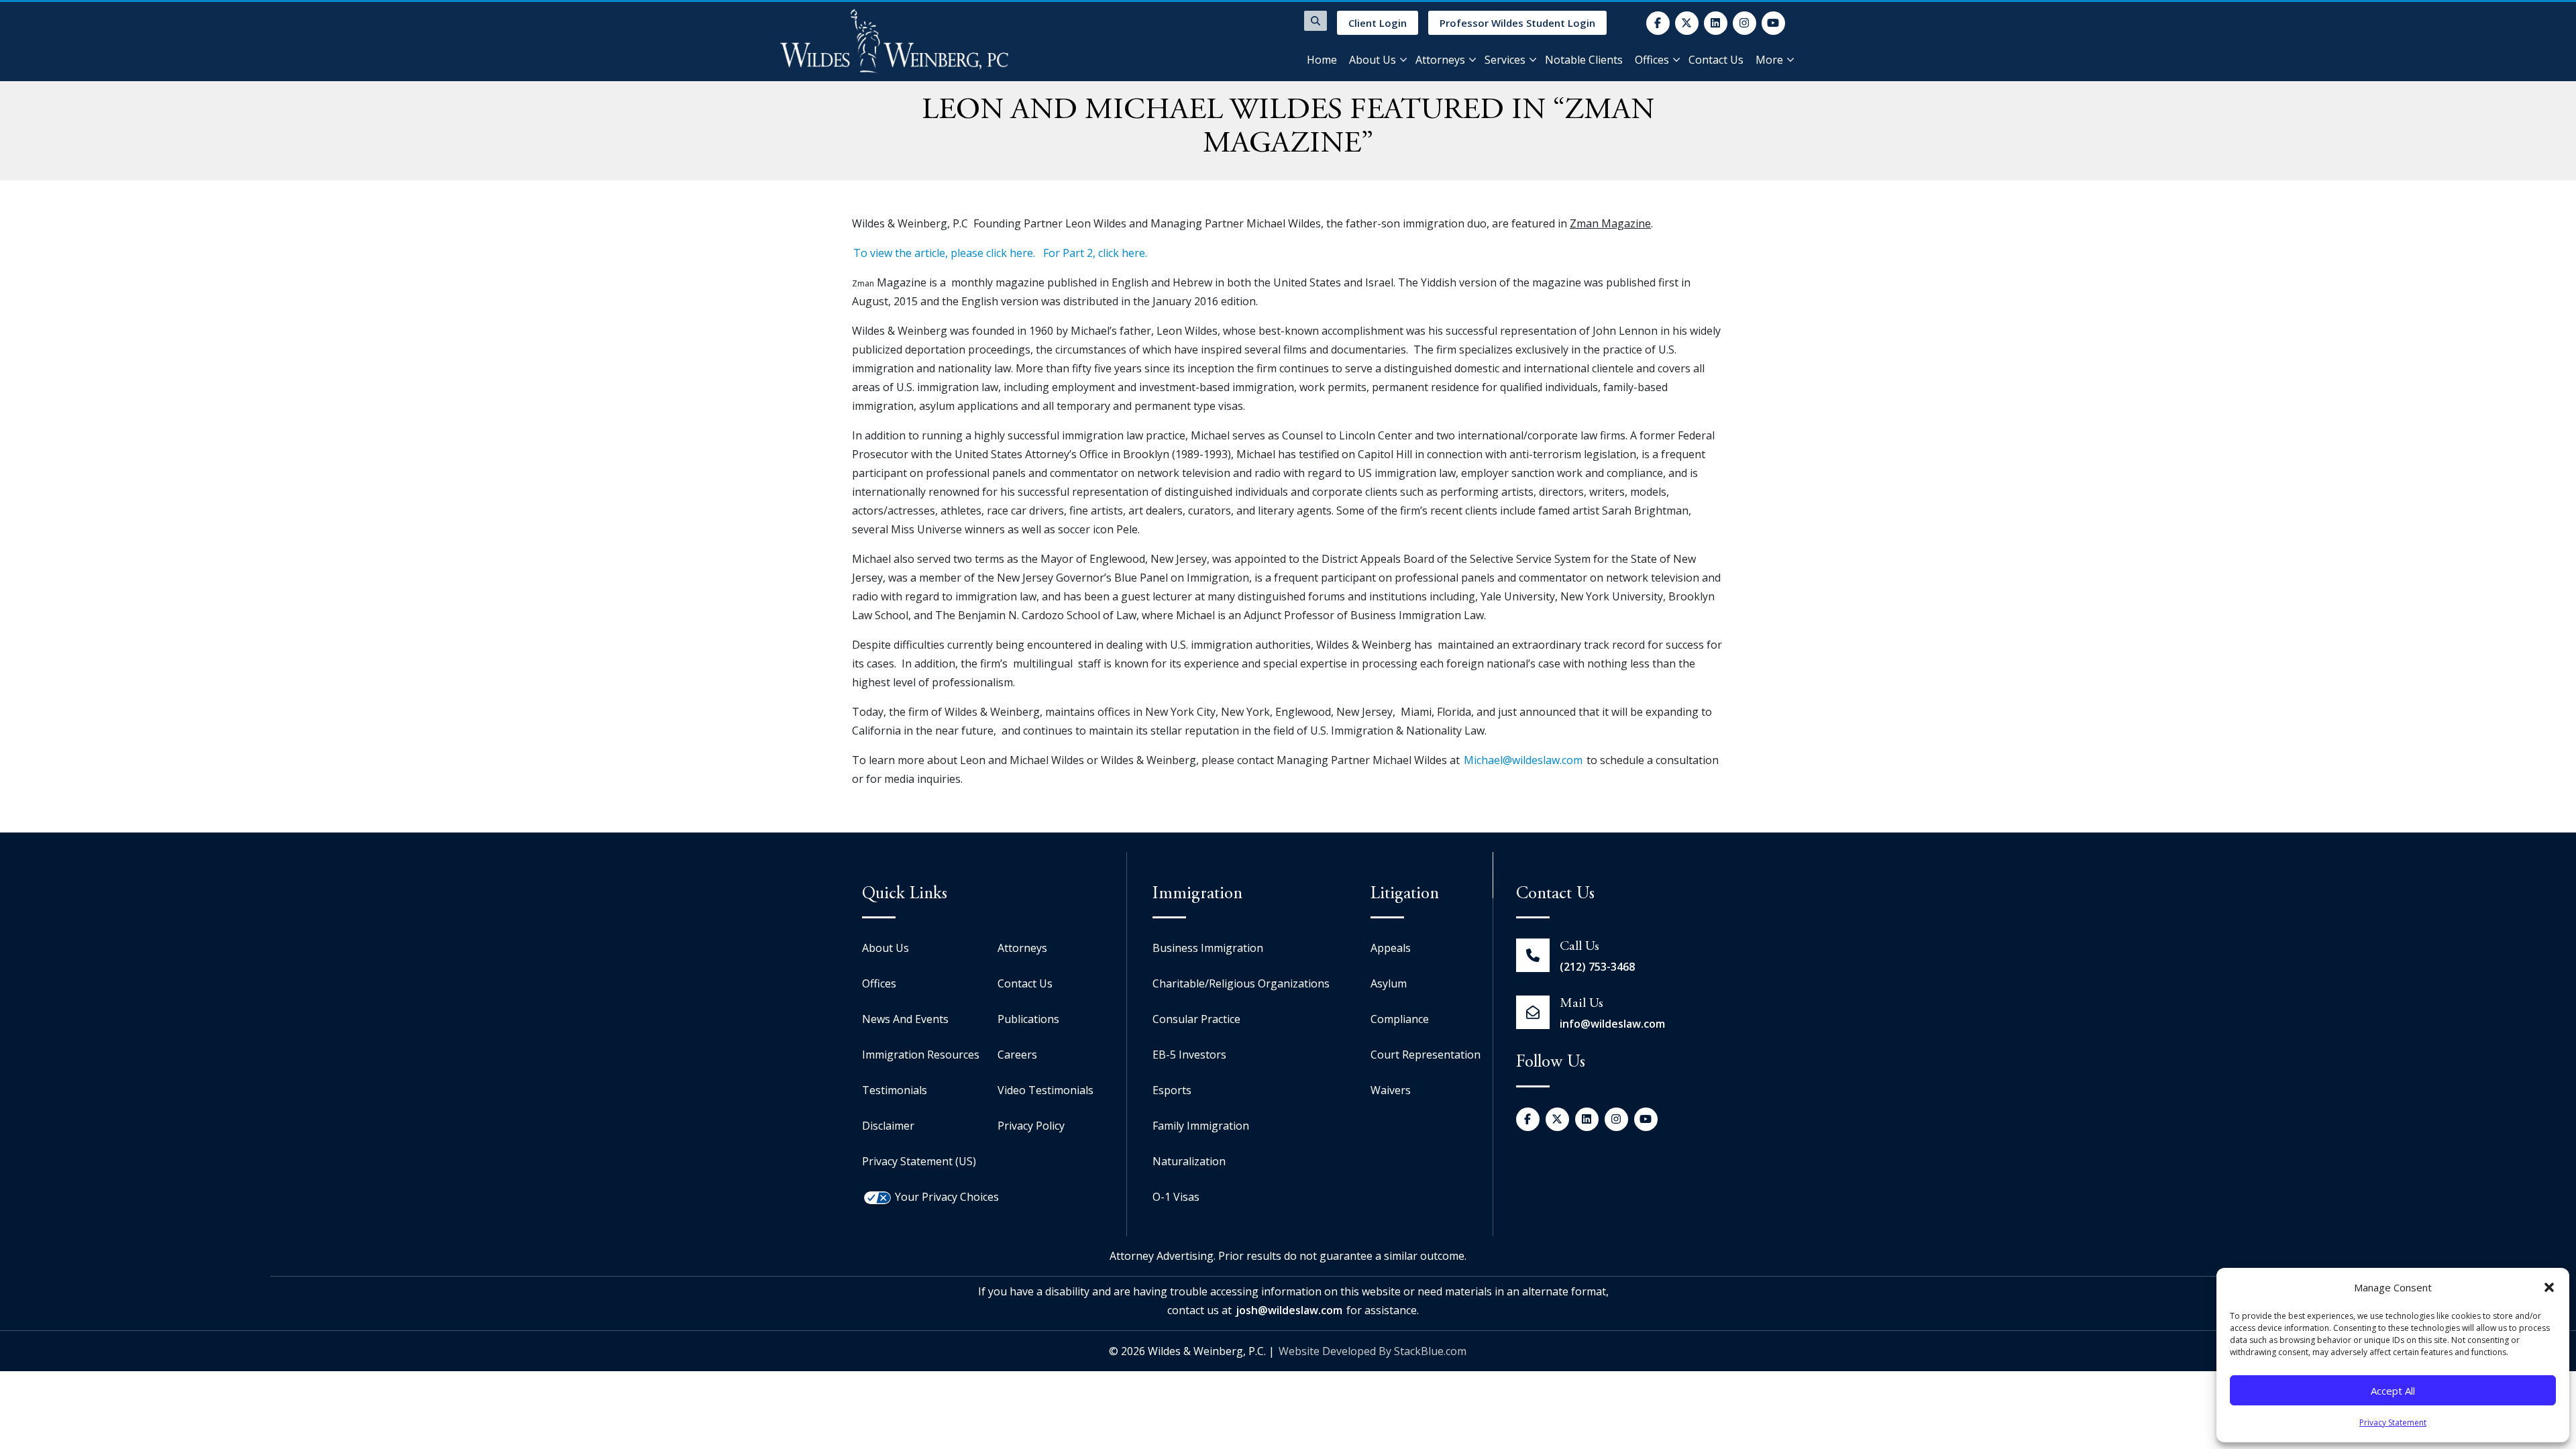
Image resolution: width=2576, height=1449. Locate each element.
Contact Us (1716, 60)
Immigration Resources (921, 1055)
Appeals (1391, 948)
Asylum (1389, 983)
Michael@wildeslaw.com (1523, 760)
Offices (1652, 60)
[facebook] (1658, 23)
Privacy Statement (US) (919, 1161)
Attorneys (1440, 60)
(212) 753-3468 (1597, 967)
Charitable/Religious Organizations (1241, 983)
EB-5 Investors (1189, 1055)
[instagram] (1745, 23)
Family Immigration (1201, 1126)
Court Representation (1426, 1055)
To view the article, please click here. (944, 253)
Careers (1017, 1055)
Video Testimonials (1045, 1090)
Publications (1028, 1019)
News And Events (905, 1019)
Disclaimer (888, 1126)
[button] (2549, 1287)
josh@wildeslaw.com (1289, 1310)
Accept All (2393, 1391)
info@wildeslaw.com (1612, 1024)
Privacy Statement (2393, 1423)
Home (1322, 60)
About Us (1373, 60)
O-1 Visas (1176, 1197)
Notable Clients (1584, 60)
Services (1505, 60)
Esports (1172, 1090)
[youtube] (1773, 23)
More (1769, 60)
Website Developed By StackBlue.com (1373, 1351)
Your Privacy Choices (947, 1197)
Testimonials (895, 1090)
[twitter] (1687, 23)
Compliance (1400, 1019)
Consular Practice (1196, 1019)
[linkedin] (1716, 23)
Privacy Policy (1031, 1126)
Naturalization (1189, 1161)
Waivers (1391, 1090)
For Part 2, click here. (1095, 253)
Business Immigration (1208, 948)
